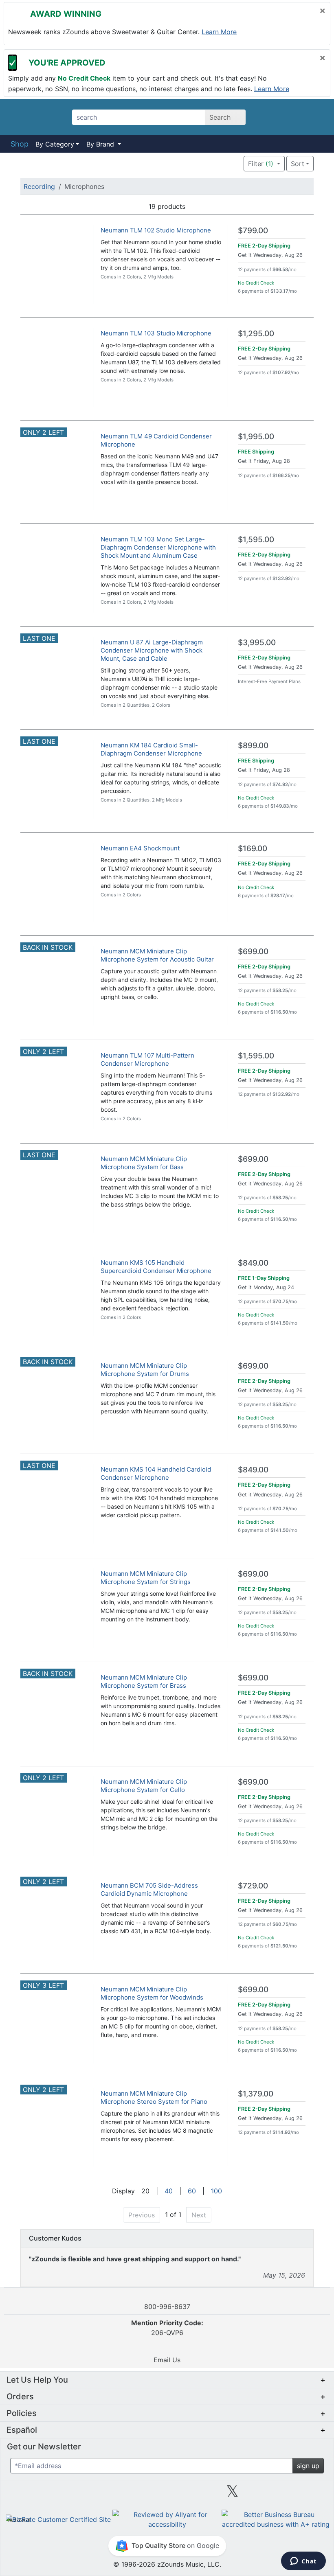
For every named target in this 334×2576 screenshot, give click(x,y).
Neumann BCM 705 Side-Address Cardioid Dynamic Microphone (149, 1889)
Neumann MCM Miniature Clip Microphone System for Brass (144, 1681)
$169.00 (253, 849)
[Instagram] (167, 2494)
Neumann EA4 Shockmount (140, 848)
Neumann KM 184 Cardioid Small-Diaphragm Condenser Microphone (151, 749)
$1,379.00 (256, 2094)
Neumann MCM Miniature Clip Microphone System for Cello (144, 1786)
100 (216, 2191)
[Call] (315, 117)
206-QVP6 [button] (167, 2328)
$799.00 (253, 231)
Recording (39, 186)
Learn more (219, 32)
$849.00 (253, 1263)
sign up (308, 2466)
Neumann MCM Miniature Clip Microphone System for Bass (144, 1163)
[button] (219, 164)
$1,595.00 (256, 540)
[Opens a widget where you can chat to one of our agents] (303, 2562)
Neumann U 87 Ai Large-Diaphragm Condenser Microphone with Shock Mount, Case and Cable (152, 650)
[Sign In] (293, 117)
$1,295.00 (256, 334)
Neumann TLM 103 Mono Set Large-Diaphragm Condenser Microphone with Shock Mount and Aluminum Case (158, 547)
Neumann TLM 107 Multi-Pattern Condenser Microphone (147, 1059)
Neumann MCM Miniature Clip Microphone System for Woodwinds (152, 1993)
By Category (55, 144)
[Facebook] (101, 2494)
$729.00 (253, 1886)
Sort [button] (298, 164)
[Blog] (36, 2494)
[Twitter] (232, 2494)
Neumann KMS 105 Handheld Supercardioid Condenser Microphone (156, 1267)
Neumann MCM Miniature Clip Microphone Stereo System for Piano (154, 2097)
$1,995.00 (256, 437)
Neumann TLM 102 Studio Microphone (156, 230)
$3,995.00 (257, 643)
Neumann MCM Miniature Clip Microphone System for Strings (146, 1578)
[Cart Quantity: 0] (270, 117)
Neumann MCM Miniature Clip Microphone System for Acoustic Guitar (157, 955)
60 (192, 2191)
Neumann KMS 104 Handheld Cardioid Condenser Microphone (156, 1473)
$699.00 (253, 952)
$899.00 (253, 746)
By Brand (101, 144)
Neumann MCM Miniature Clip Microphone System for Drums (145, 1370)
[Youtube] (298, 2494)
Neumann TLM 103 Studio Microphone (156, 333)
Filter (261, 164)
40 (169, 2191)
